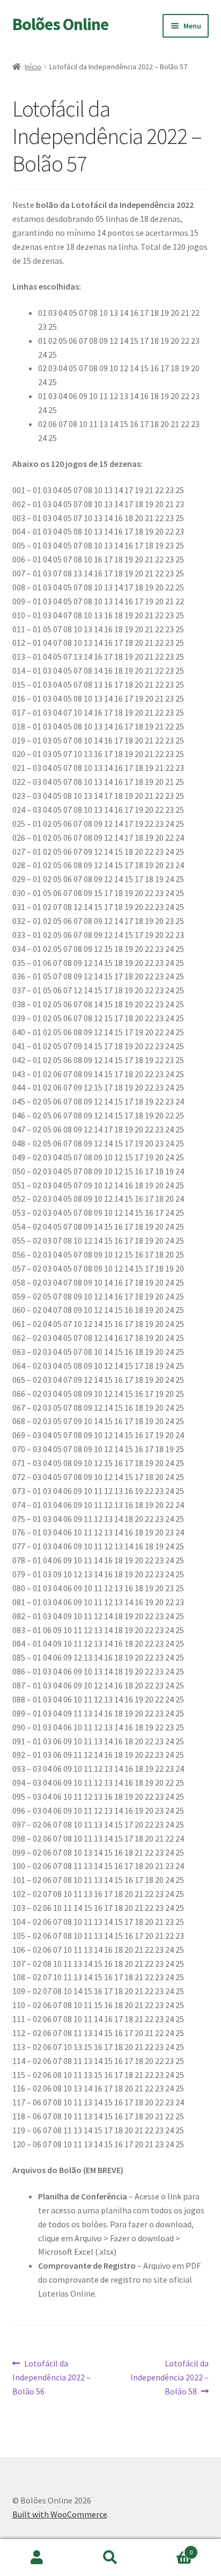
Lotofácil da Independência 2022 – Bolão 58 (170, 2377)
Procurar (110, 2558)
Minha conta (37, 2558)
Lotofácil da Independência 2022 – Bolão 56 (51, 2377)
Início (33, 67)
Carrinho (170, 2548)
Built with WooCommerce (60, 2514)
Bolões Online (60, 24)
